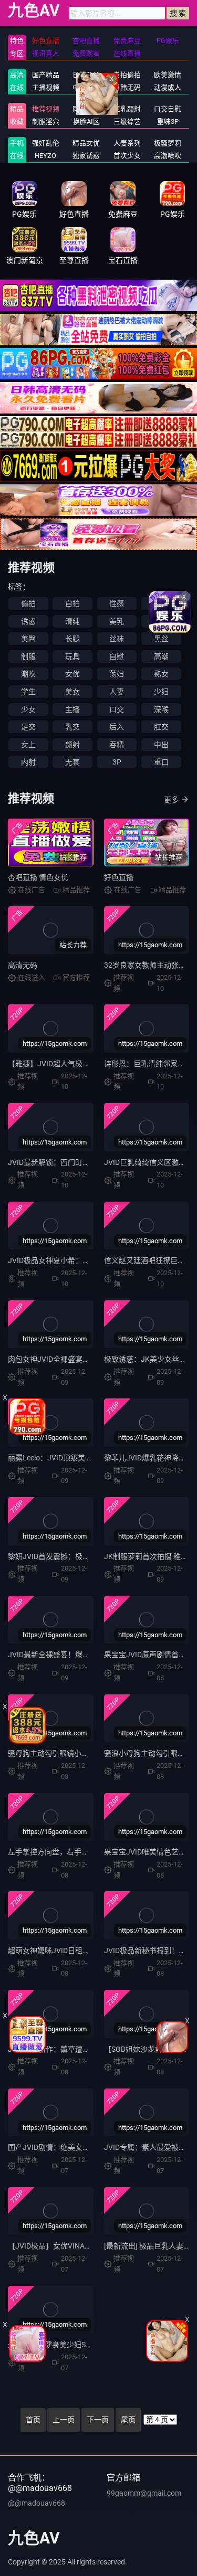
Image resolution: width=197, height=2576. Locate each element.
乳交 (72, 727)
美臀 (28, 639)
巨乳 (161, 621)
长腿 (72, 639)
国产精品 (46, 75)
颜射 (72, 745)
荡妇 (117, 674)
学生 (28, 692)
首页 (33, 2420)
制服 (28, 656)
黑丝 (161, 639)
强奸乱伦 (46, 143)
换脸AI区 (86, 121)
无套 (72, 762)
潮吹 (28, 674)
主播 (72, 709)
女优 (72, 674)
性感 (117, 603)
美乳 (117, 621)
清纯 (72, 621)
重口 (161, 762)
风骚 (161, 603)
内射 (28, 762)
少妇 (161, 692)
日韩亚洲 (86, 75)
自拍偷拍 (127, 75)
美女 (72, 692)
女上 (28, 745)
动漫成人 (168, 87)
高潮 (161, 656)
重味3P (168, 121)
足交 (28, 727)
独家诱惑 (86, 156)
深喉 (161, 709)
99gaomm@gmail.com (144, 2493)
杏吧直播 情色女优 (38, 877)
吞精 (117, 745)
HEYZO (45, 156)
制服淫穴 (46, 121)
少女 (28, 709)
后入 (117, 727)
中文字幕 (86, 87)
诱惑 (28, 621)
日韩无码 (127, 87)
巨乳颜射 (127, 109)
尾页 (128, 2420)
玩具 (72, 656)
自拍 (72, 603)
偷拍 (28, 603)
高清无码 (23, 965)
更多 (171, 800)
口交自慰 (168, 109)
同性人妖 (86, 109)
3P (117, 762)
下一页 (98, 2420)
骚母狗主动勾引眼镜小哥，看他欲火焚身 (74, 1753)
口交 (117, 709)
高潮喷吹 (168, 156)
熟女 (161, 674)
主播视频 (46, 87)
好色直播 (119, 877)
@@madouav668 (37, 2503)
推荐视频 (46, 109)
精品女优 (86, 143)
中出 (161, 745)
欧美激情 (168, 75)
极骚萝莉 (168, 143)
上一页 (64, 2420)
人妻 (117, 692)
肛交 (161, 727)
